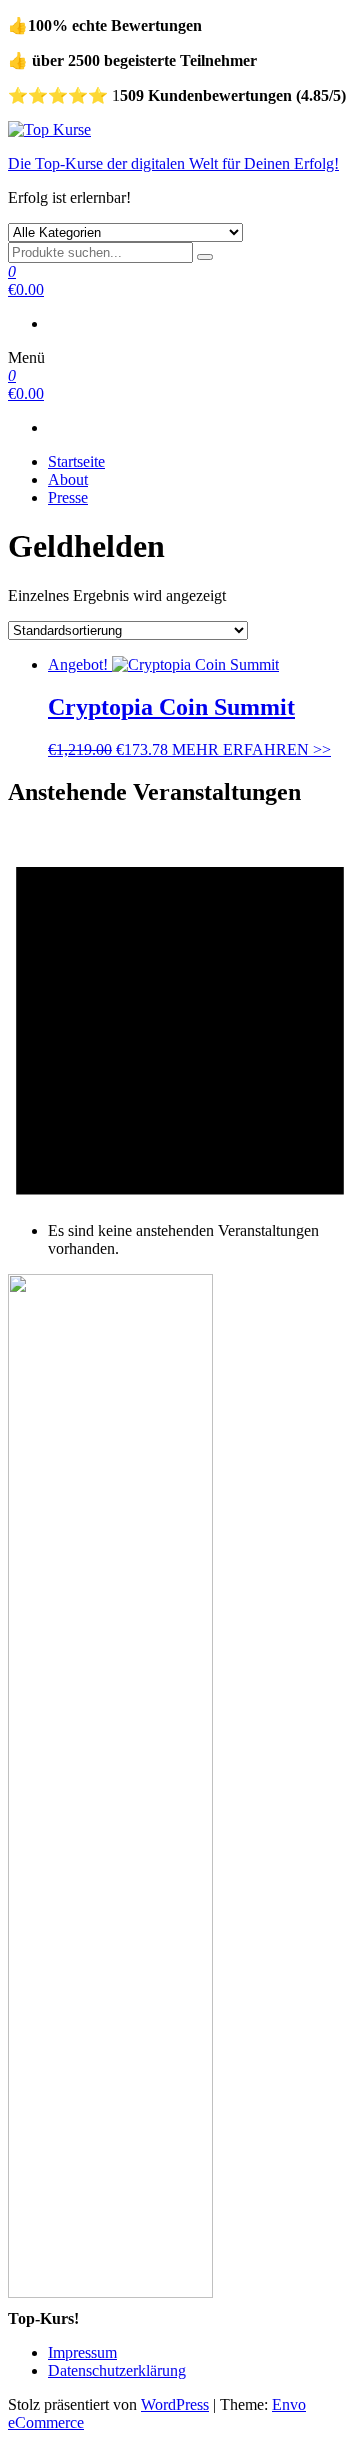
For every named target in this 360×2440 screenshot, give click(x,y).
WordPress (175, 2404)
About (68, 479)
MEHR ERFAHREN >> (251, 749)
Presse (68, 497)
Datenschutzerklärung (117, 2370)
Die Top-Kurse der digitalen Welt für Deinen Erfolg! (173, 163)
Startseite (76, 461)
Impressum (82, 2352)
